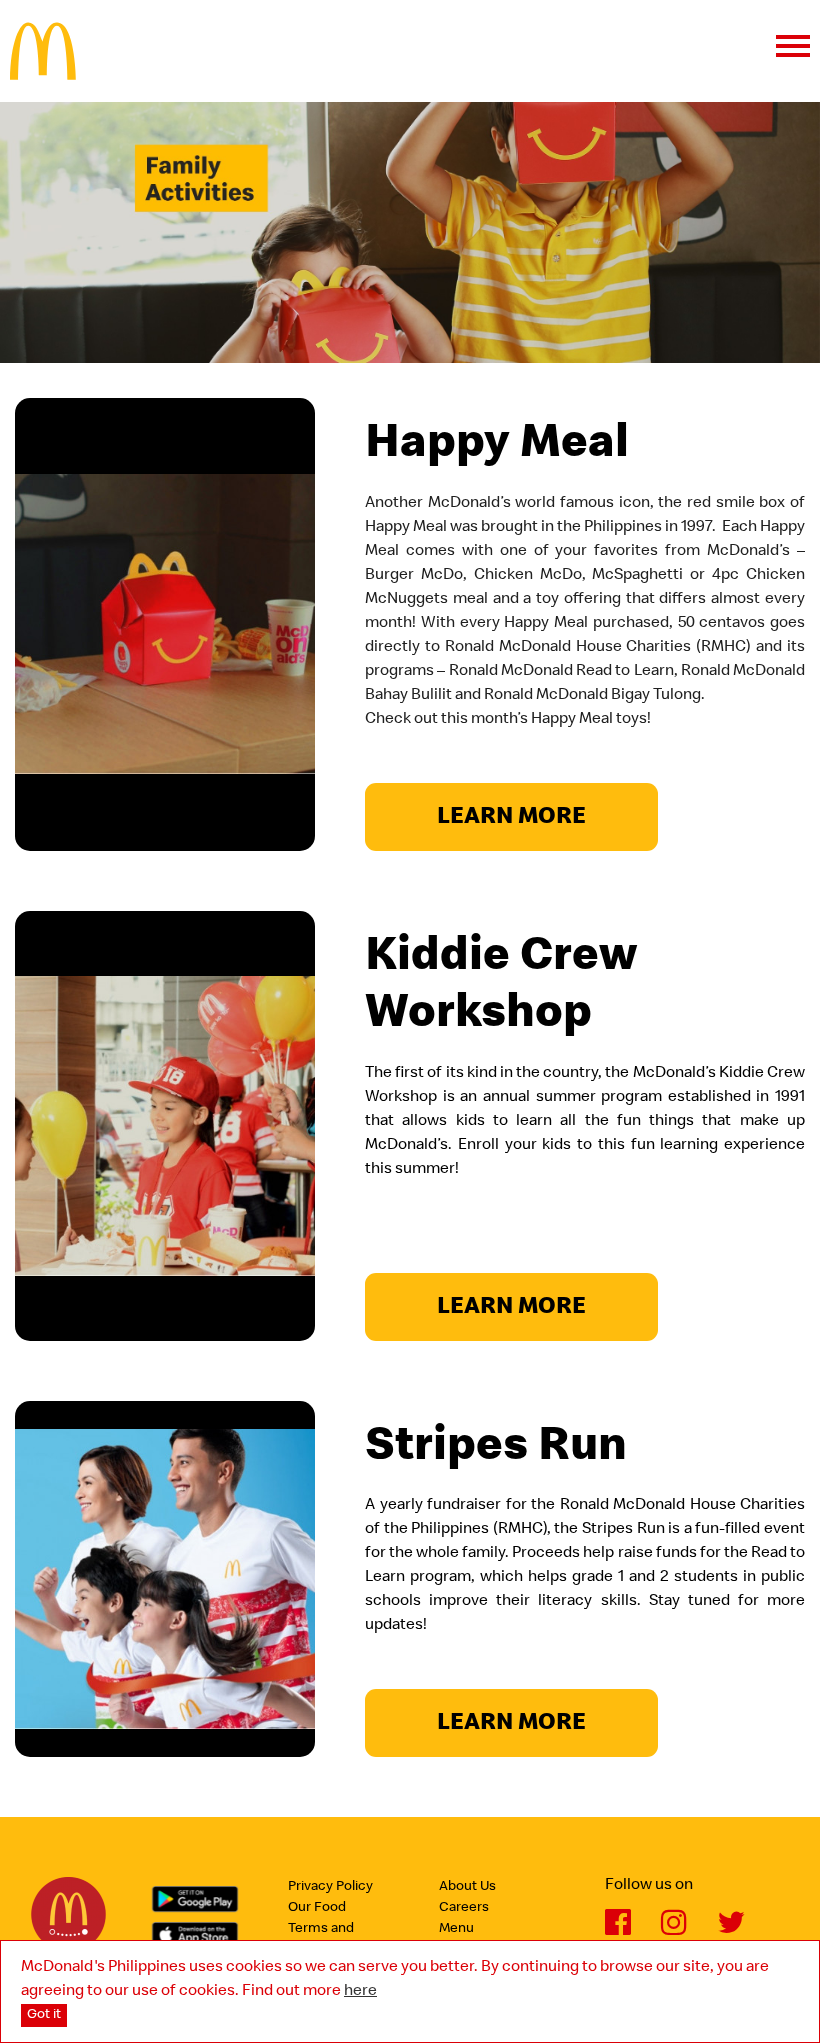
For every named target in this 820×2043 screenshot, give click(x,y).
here (360, 1992)
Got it (44, 2015)
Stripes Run (496, 1449)
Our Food (317, 1908)
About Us (467, 1887)
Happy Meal (497, 446)
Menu (456, 1929)
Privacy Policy (330, 1887)
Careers (464, 1908)
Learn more (511, 818)
